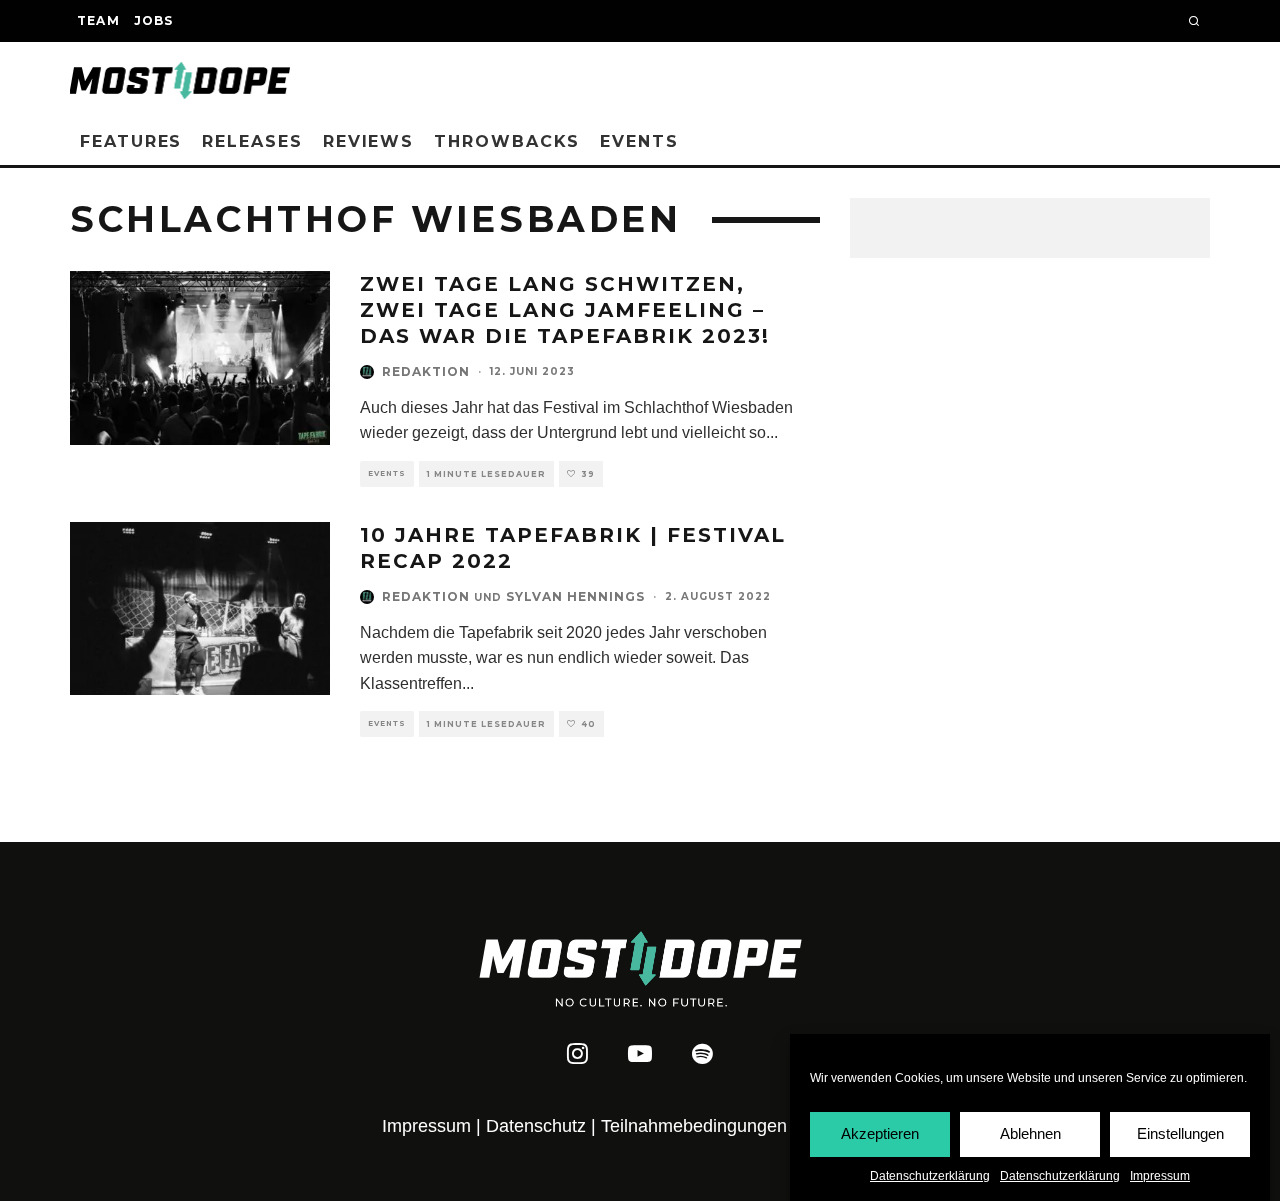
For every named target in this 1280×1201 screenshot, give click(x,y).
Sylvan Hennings (575, 596)
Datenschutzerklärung (930, 1176)
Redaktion (426, 371)
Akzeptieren (880, 1133)
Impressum (1160, 1176)
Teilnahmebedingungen (694, 1126)
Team (98, 20)
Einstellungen (1180, 1133)
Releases (252, 141)
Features (131, 141)
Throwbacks (507, 141)
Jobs (154, 20)
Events (639, 141)
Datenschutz (536, 1126)
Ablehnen (1030, 1133)
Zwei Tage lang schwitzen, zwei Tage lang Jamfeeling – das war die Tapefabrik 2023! (565, 310)
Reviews (368, 141)
